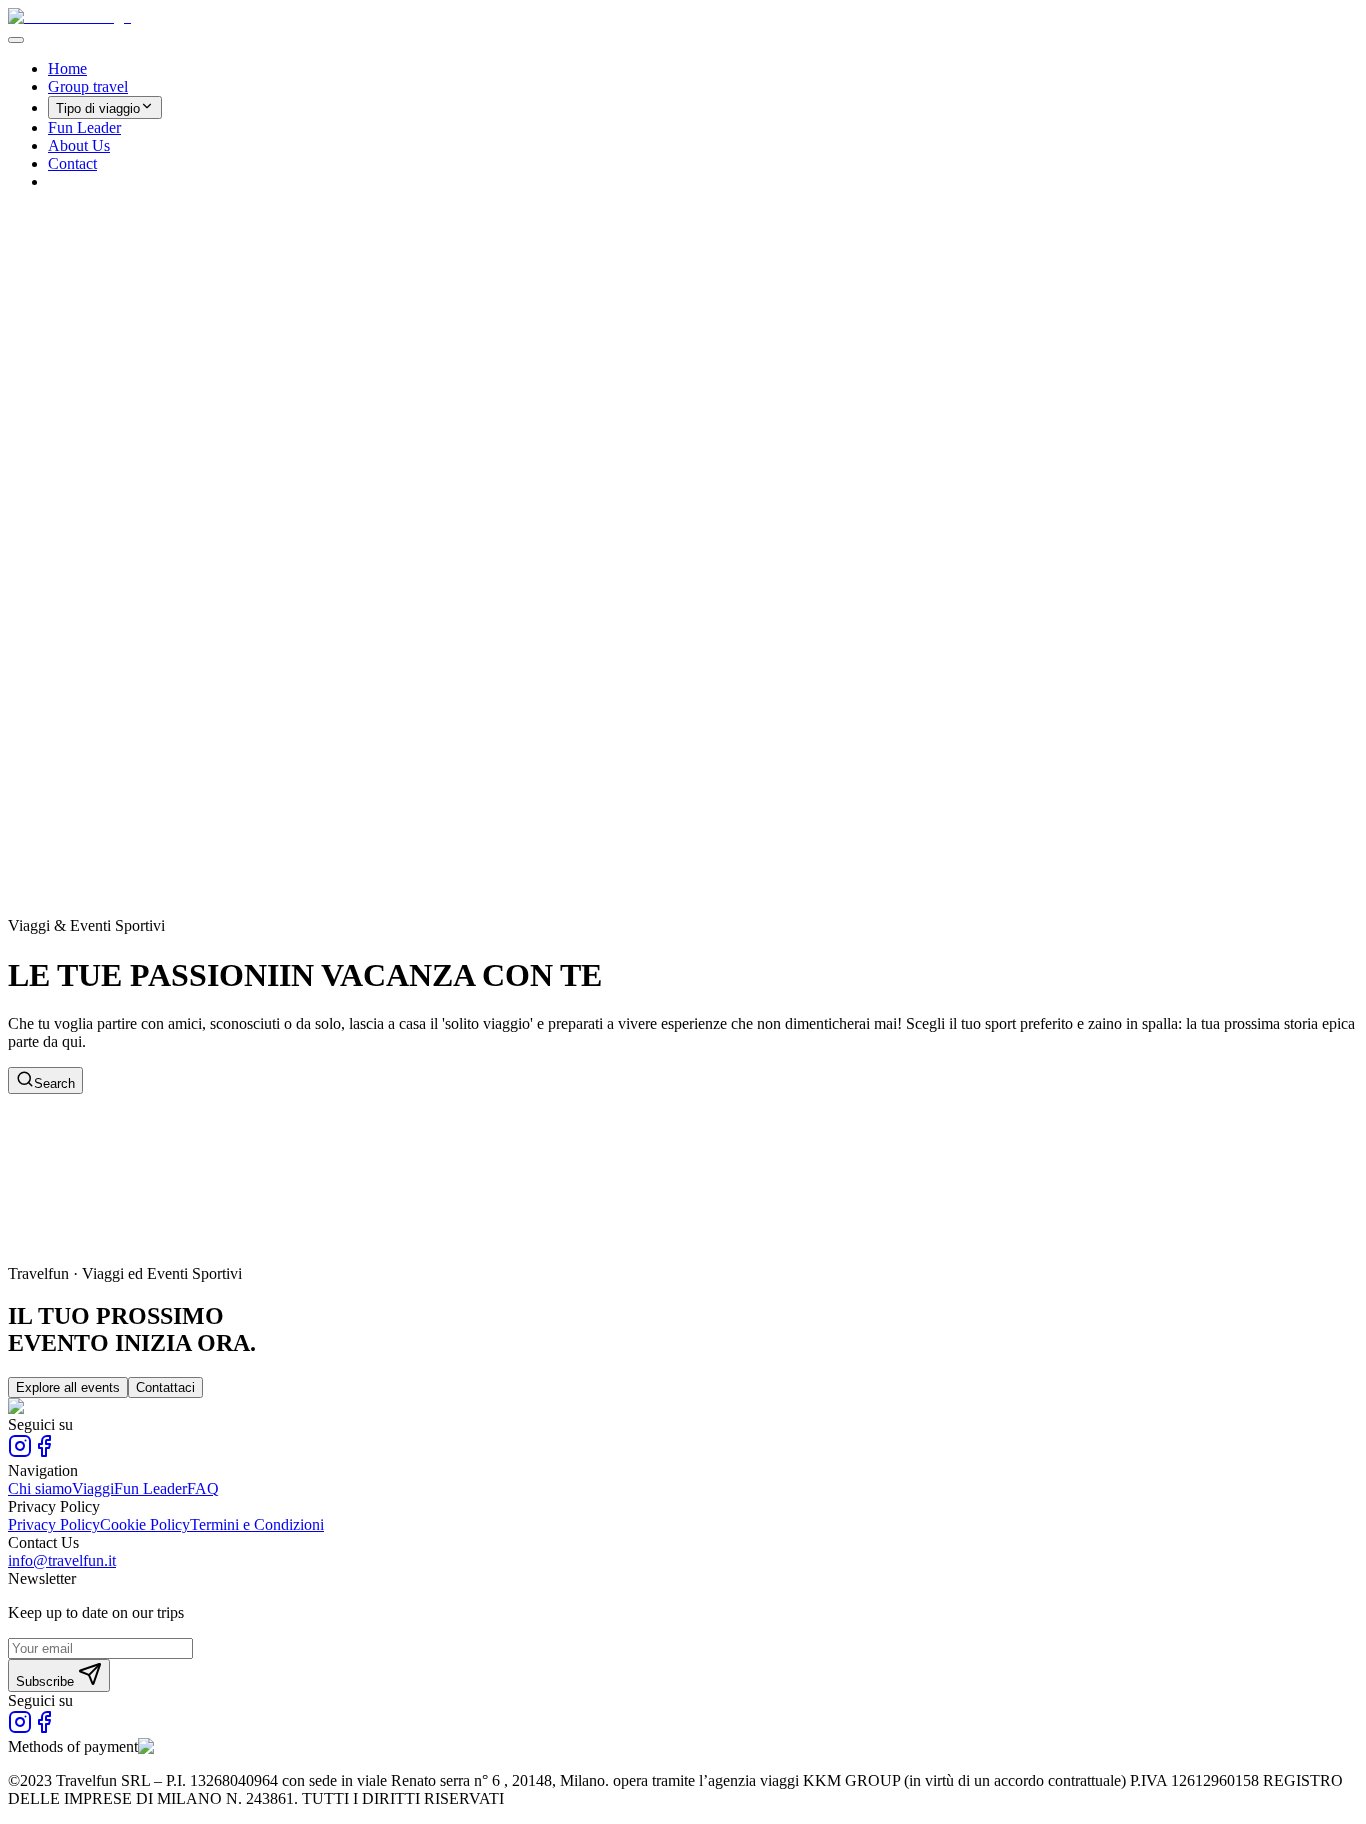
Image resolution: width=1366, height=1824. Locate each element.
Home (67, 68)
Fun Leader (84, 127)
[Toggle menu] (16, 40)
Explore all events (68, 1387)
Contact (72, 163)
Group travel (88, 86)
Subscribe (45, 1681)
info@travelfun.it (62, 1560)
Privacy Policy (54, 1524)
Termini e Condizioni (257, 1524)
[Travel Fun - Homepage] (69, 16)
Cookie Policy (145, 1524)
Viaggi (93, 1488)
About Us (79, 145)
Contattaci (165, 1387)
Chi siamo (40, 1488)
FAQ (203, 1488)
